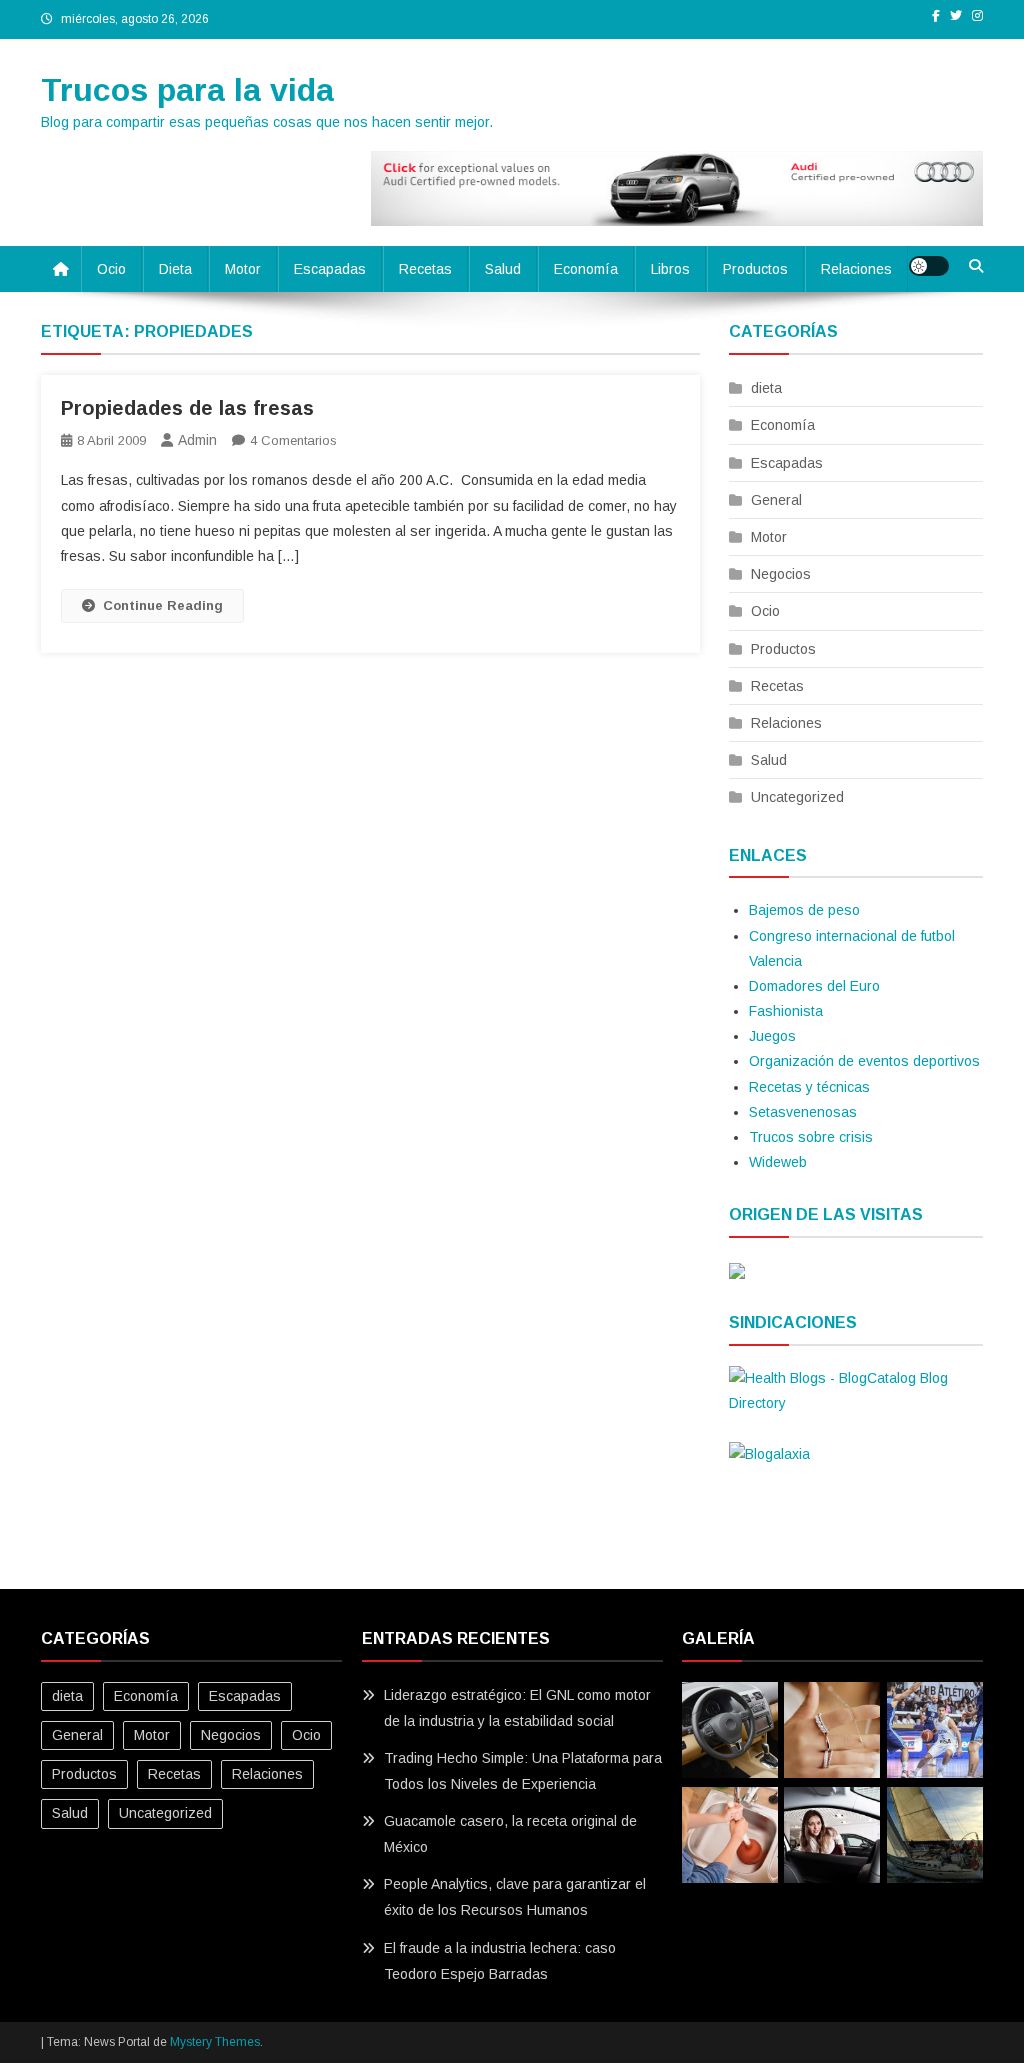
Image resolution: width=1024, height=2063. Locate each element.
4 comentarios (293, 440)
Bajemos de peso (804, 910)
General (776, 500)
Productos (755, 269)
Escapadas (330, 269)
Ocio (111, 269)
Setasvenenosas (803, 1112)
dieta (175, 269)
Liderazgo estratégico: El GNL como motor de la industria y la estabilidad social (517, 1708)
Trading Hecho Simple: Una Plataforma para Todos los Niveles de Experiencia (523, 1771)
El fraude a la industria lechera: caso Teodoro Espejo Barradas (500, 1961)
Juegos (772, 1036)
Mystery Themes (215, 2042)
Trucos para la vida (187, 90)
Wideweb (778, 1162)
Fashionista (786, 1011)
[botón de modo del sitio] (929, 266)
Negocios (781, 574)
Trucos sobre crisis (811, 1137)
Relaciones (856, 269)
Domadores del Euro (814, 986)
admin (197, 440)
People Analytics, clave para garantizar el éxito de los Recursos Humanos (515, 1897)
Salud (503, 269)
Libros (670, 269)
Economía (586, 269)
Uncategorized (797, 797)
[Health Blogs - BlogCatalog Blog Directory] (856, 1390)
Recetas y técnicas (809, 1087)
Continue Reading (163, 605)
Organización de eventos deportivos (864, 1061)
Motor (243, 269)
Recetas (425, 269)
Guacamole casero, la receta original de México (510, 1834)
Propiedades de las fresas (187, 408)
